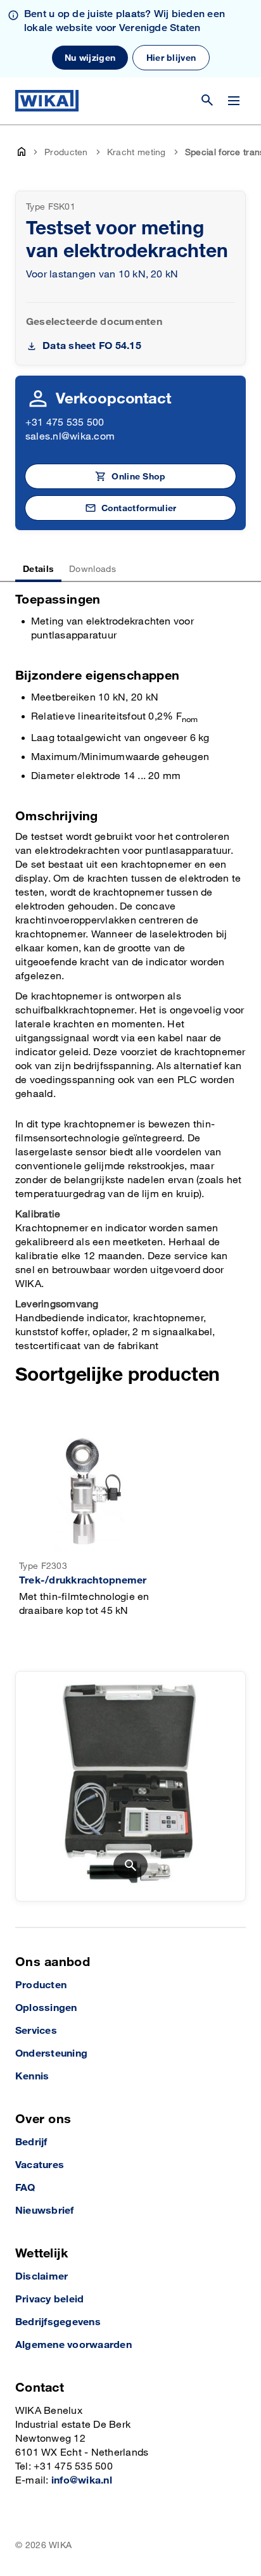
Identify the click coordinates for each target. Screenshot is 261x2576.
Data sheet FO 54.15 (92, 346)
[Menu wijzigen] (234, 101)
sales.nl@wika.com (70, 437)
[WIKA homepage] (47, 101)
